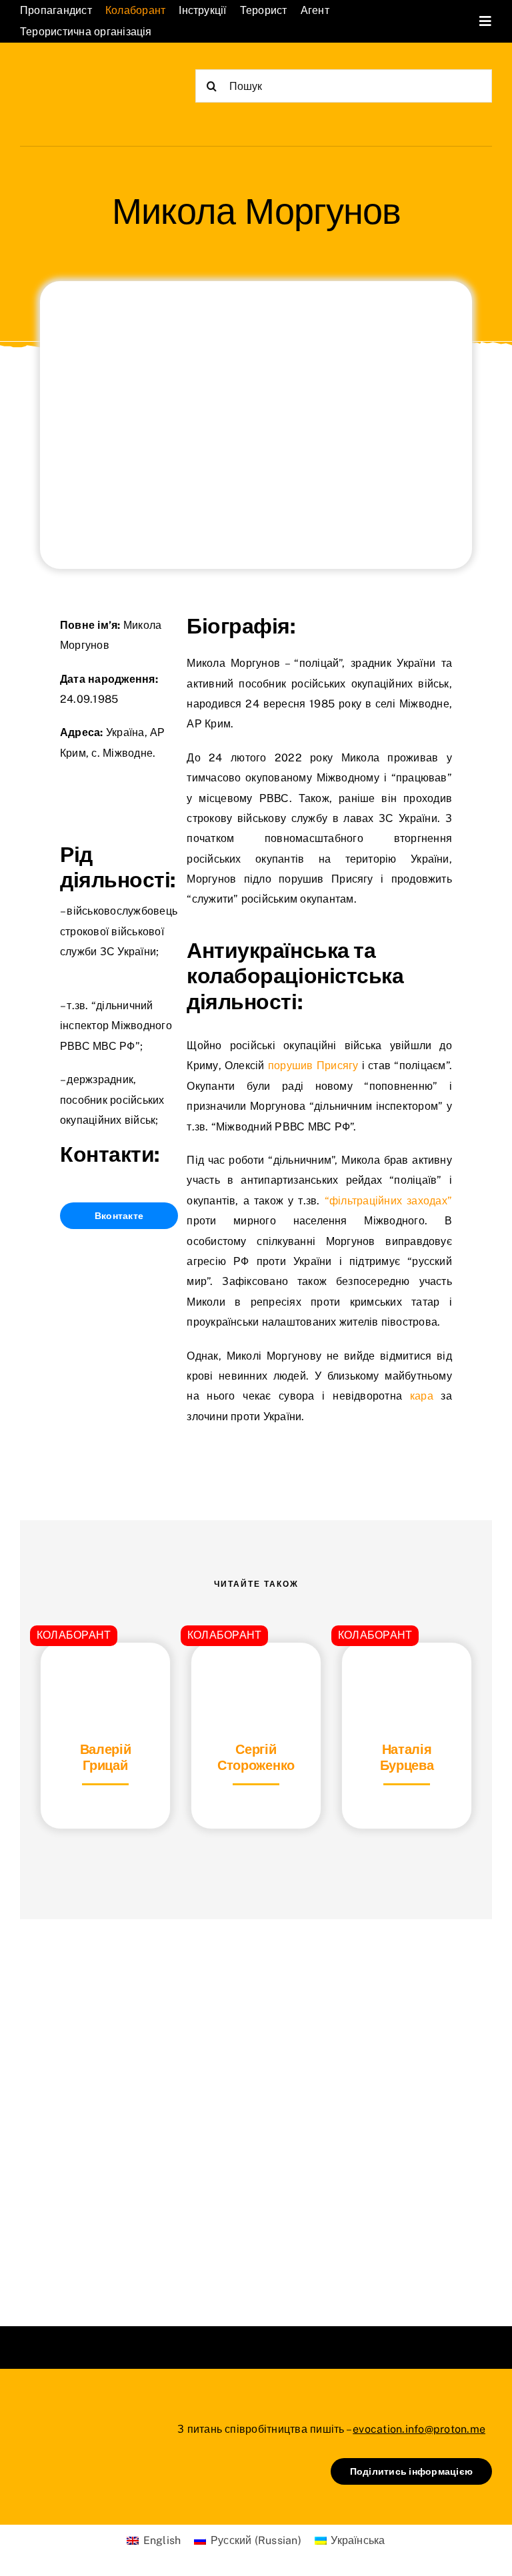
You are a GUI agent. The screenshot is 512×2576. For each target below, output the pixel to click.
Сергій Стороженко (256, 1757)
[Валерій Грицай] (105, 1676)
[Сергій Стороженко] (256, 1676)
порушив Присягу (313, 1066)
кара (422, 1396)
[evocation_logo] (81, 77)
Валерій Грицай (106, 1757)
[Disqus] (256, 2106)
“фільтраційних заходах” (388, 1201)
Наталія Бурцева (407, 1757)
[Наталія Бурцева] (407, 1676)
